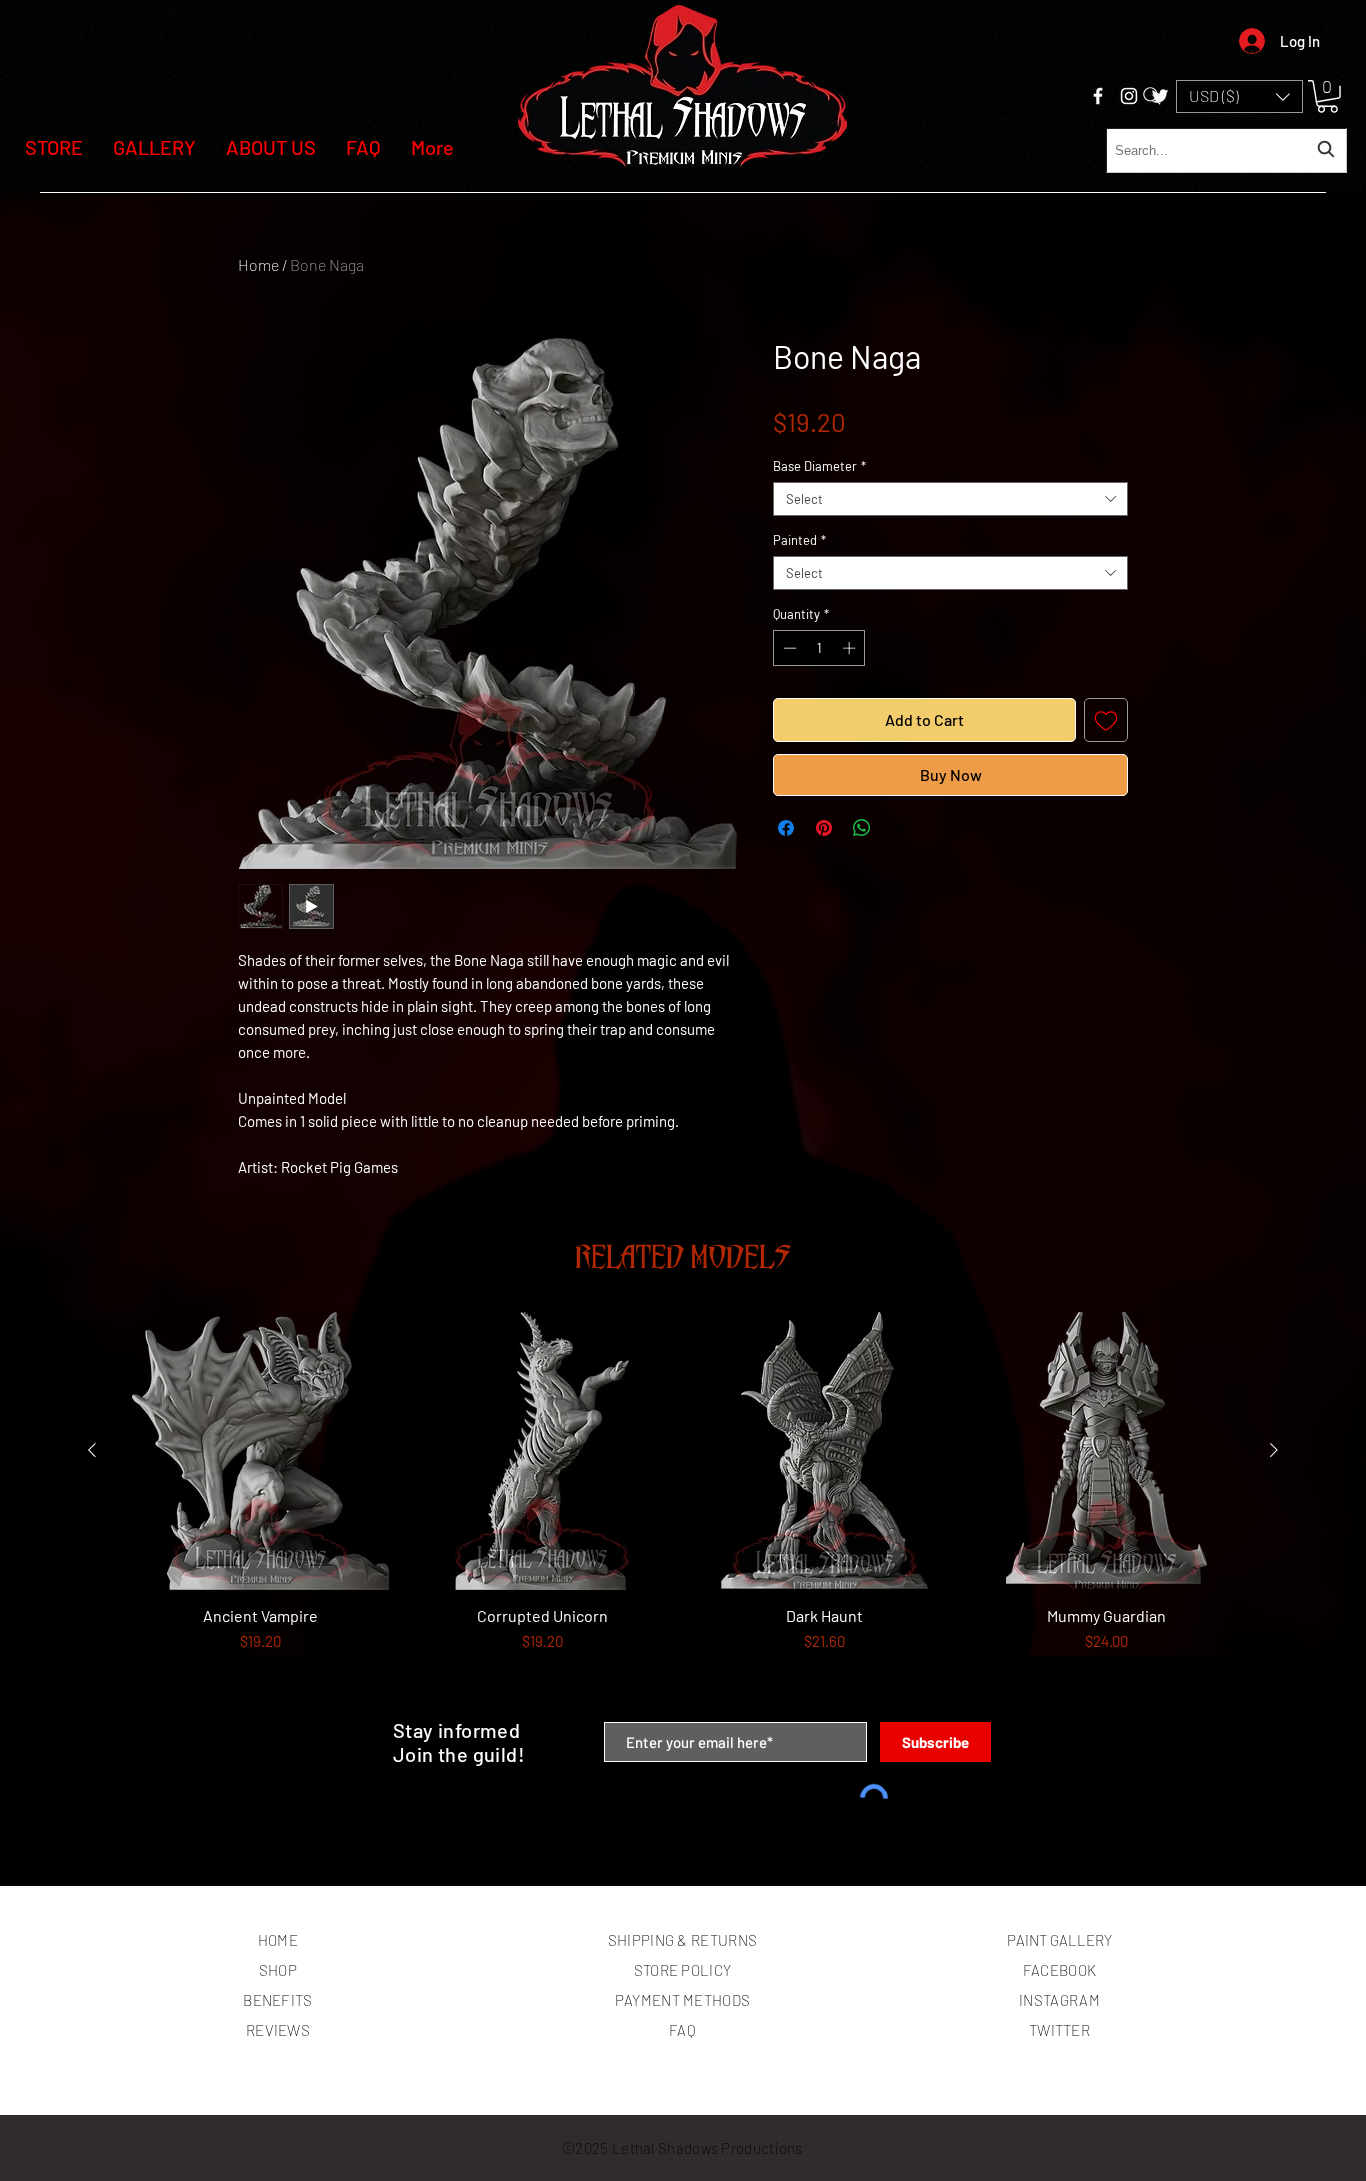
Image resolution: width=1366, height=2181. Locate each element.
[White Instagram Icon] (1129, 96)
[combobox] (1226, 150)
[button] (1239, 96)
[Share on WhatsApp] (862, 828)
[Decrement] (788, 648)
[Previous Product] (92, 1450)
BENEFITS (277, 2000)
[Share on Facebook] (786, 828)
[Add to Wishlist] (1106, 720)
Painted (799, 540)
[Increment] (851, 648)
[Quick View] (260, 1451)
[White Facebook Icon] (1098, 96)
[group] (683, 1508)
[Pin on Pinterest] (824, 828)
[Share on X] (900, 828)
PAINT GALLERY (1059, 1940)
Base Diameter (819, 466)
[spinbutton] (819, 648)
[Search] (1152, 96)
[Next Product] (1274, 1450)
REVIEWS (278, 2030)
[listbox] (1239, 96)
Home (258, 264)
